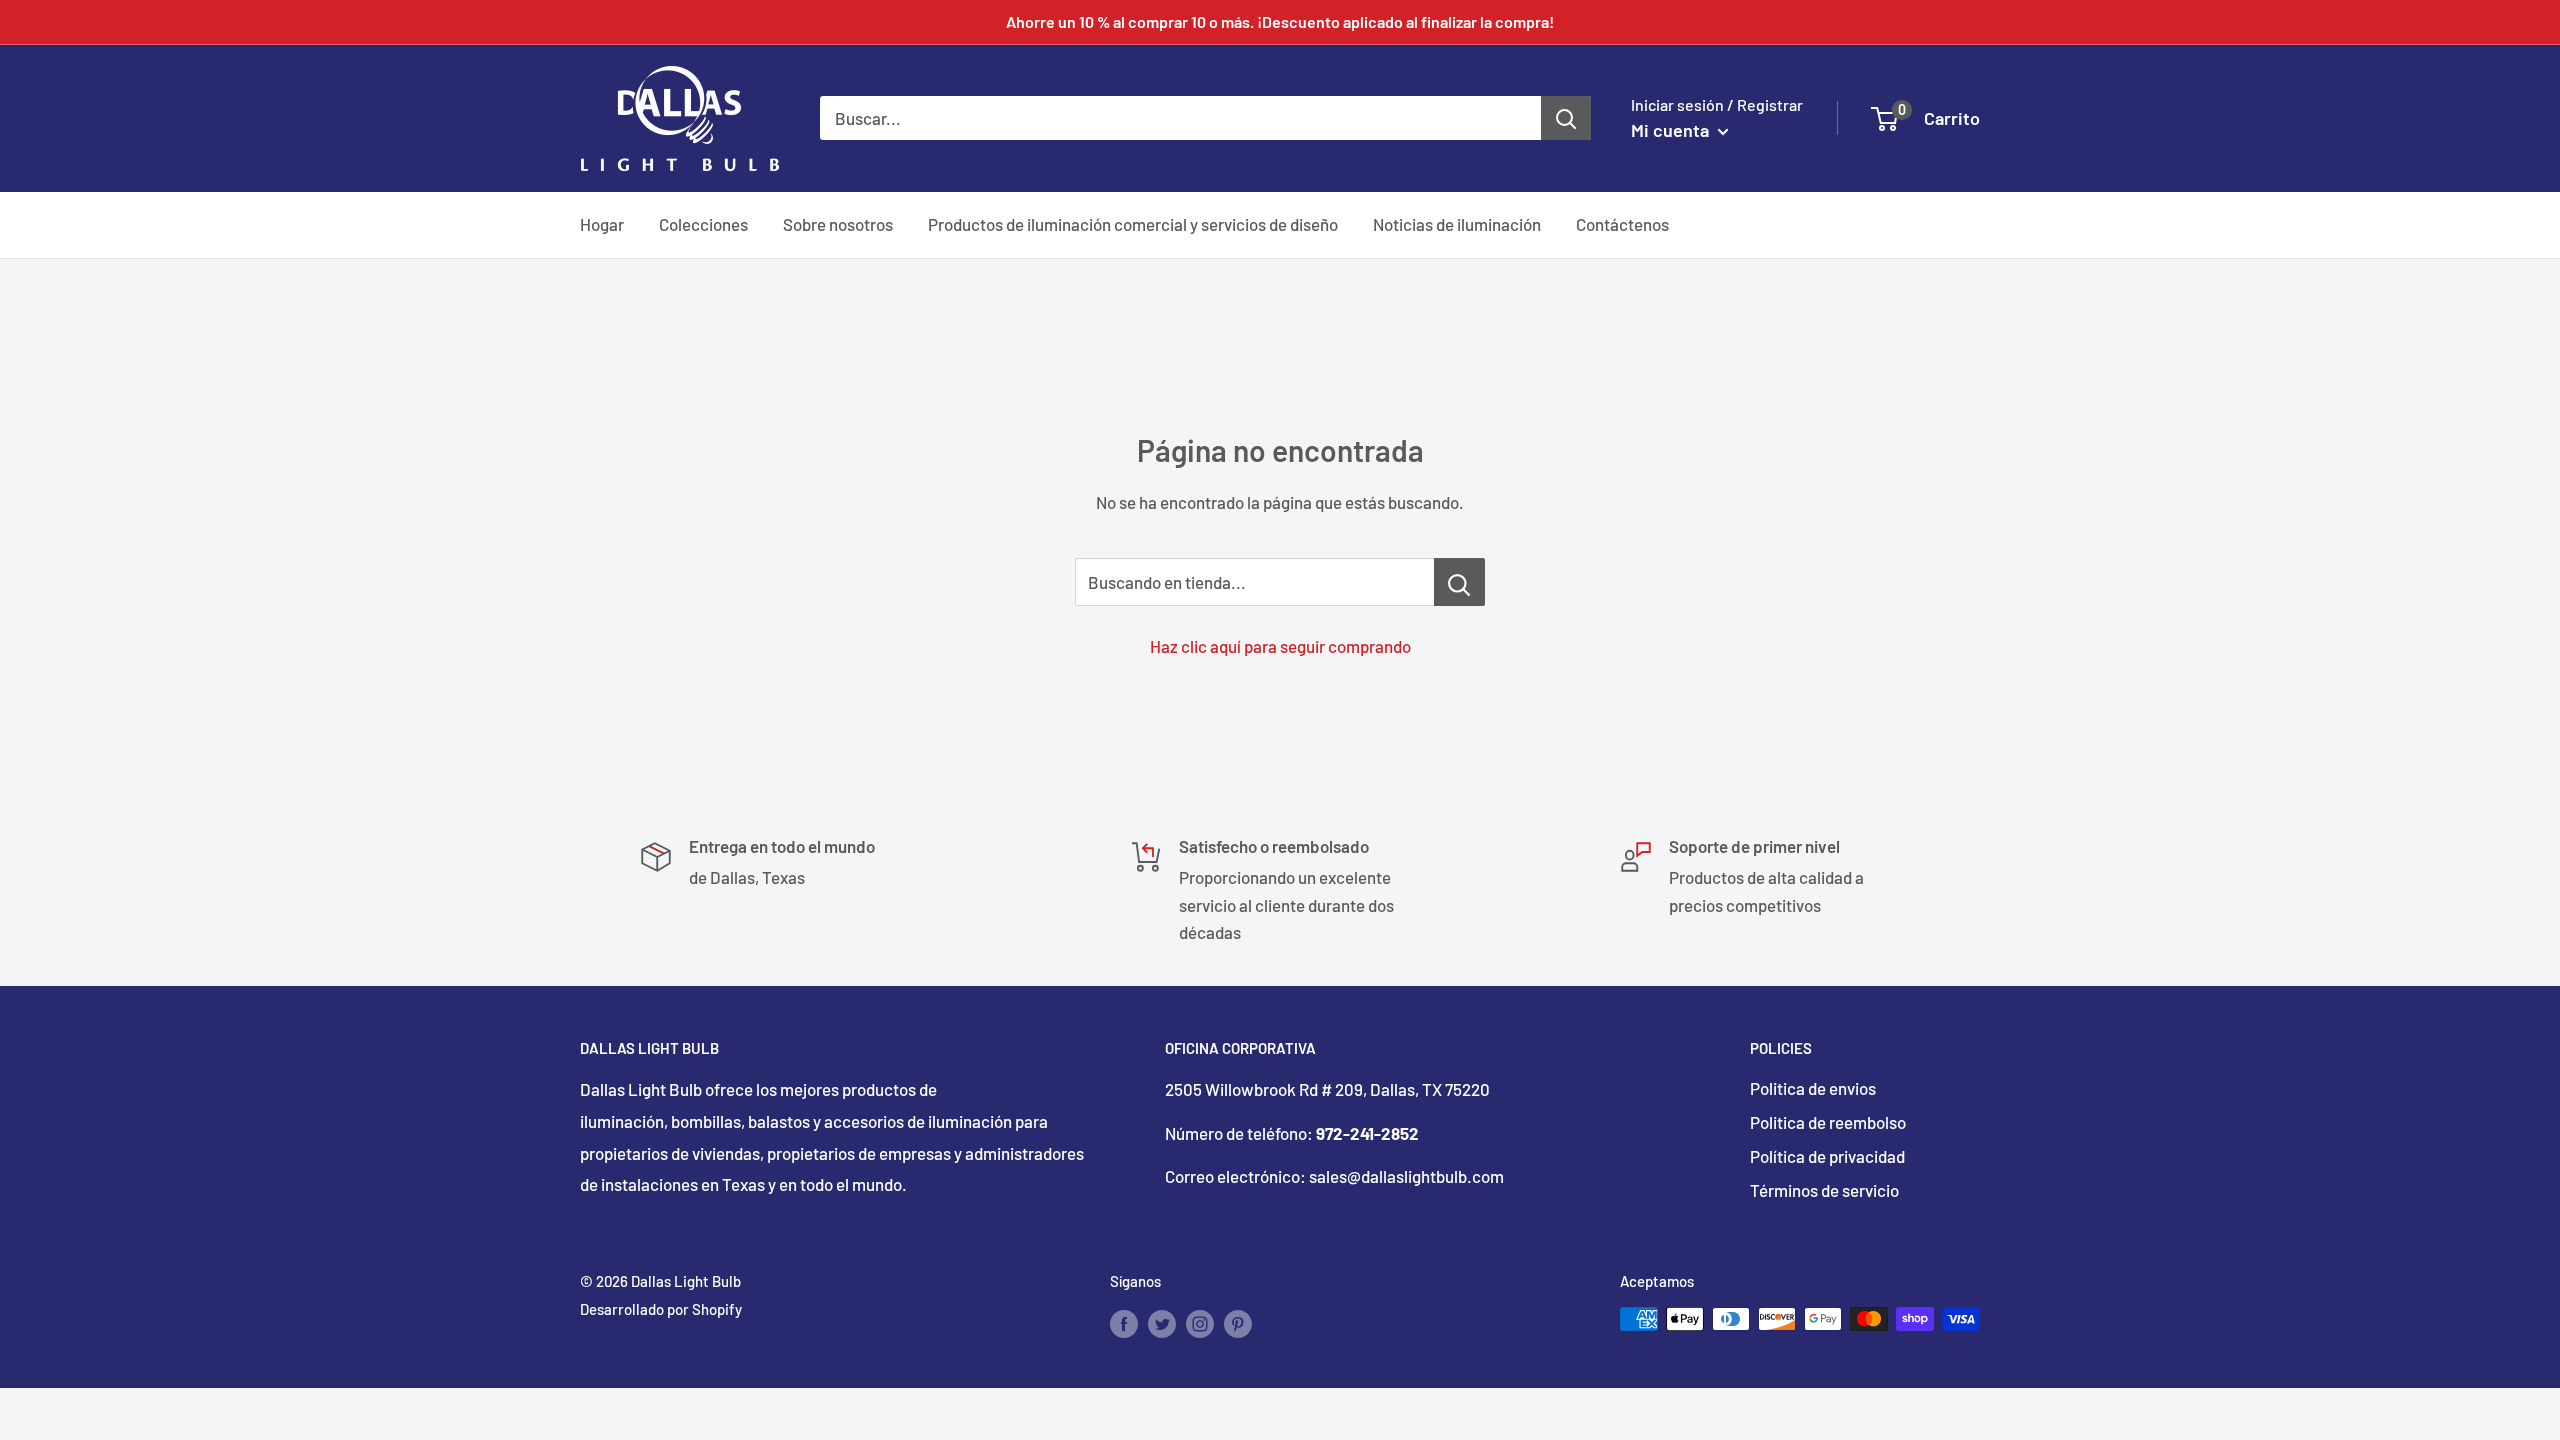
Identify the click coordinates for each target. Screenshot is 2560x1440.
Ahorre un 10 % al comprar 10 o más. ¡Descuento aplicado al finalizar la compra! (1280, 21)
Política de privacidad (1827, 1156)
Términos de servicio (1824, 1190)
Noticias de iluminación (1457, 224)
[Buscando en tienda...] (1459, 582)
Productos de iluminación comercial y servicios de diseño (1133, 224)
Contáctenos (1622, 224)
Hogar (602, 224)
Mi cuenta (1672, 130)
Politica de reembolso (1828, 1122)
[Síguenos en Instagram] (1200, 1322)
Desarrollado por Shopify (661, 1309)
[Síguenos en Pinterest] (1238, 1322)
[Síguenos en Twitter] (1162, 1322)
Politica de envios (1813, 1088)
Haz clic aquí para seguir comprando (1280, 646)
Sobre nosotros (838, 224)
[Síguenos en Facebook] (1124, 1322)
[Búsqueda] (1566, 118)
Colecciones (703, 224)
